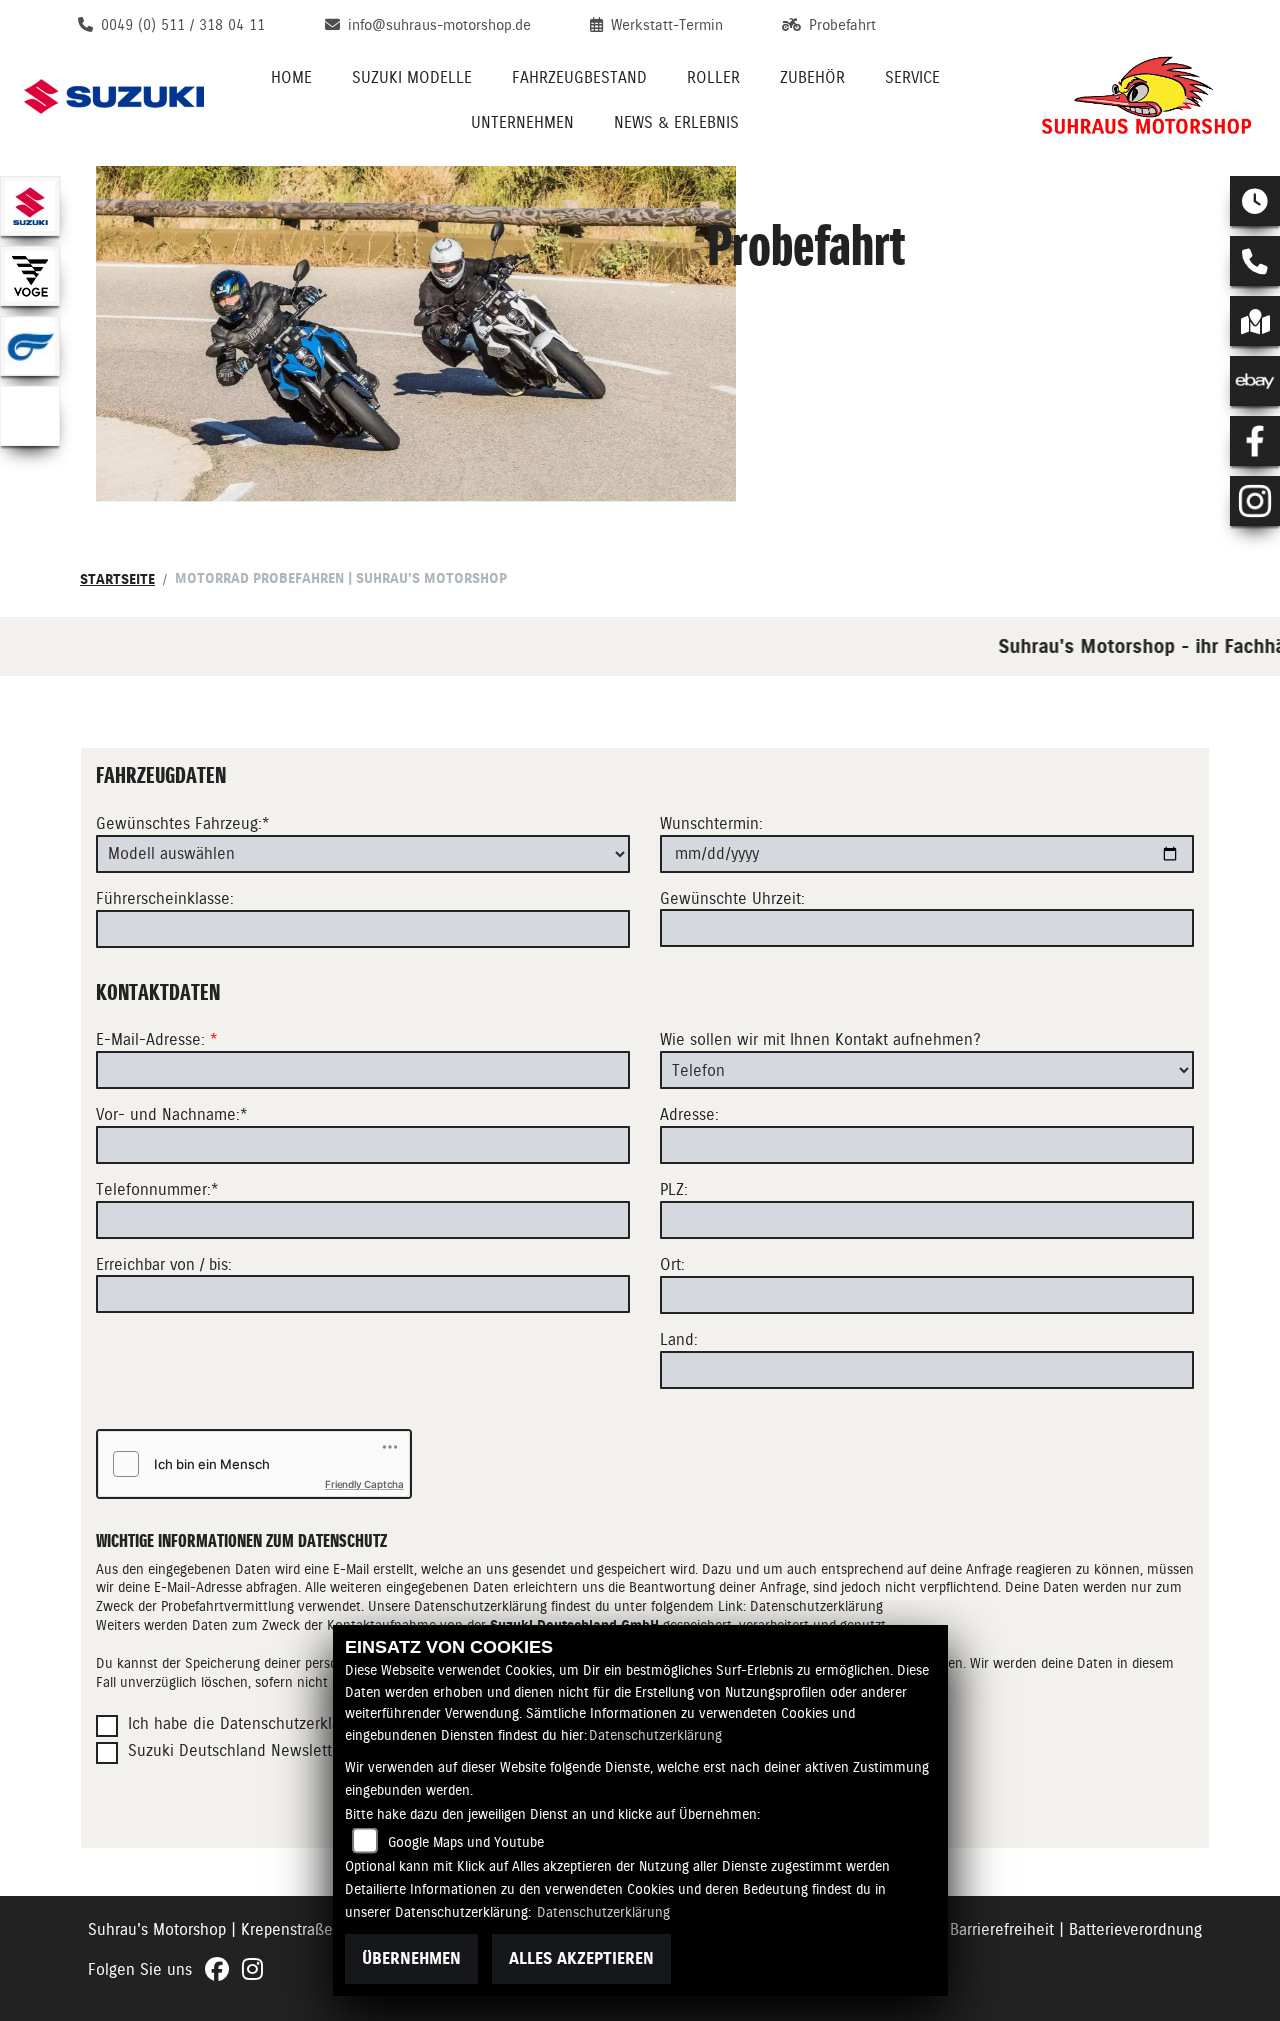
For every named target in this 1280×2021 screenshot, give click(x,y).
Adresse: (689, 1114)
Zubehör (812, 77)
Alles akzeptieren (581, 1958)
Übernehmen (411, 1958)
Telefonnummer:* (157, 1189)
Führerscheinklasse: (165, 898)
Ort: (672, 1264)
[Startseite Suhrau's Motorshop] (1146, 96)
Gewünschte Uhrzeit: (732, 898)
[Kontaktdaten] (1255, 261)
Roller (713, 77)
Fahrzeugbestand (579, 77)
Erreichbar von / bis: (164, 1264)
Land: (679, 1339)
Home (291, 77)
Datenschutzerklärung (655, 1735)
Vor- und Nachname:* (172, 1114)
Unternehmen (522, 122)
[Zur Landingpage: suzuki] (30, 206)
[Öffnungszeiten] (1255, 201)
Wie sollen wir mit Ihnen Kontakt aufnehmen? (820, 1039)
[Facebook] (1255, 441)
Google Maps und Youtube (466, 1842)
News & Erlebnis (676, 122)
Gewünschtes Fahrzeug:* (183, 823)
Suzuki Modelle (412, 77)
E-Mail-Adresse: (157, 1039)
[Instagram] (1255, 501)
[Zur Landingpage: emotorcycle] (30, 416)
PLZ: (674, 1189)
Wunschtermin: (711, 823)
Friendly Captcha (364, 1484)
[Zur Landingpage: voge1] (30, 276)
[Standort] (1255, 321)
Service (912, 77)
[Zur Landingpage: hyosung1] (30, 346)
